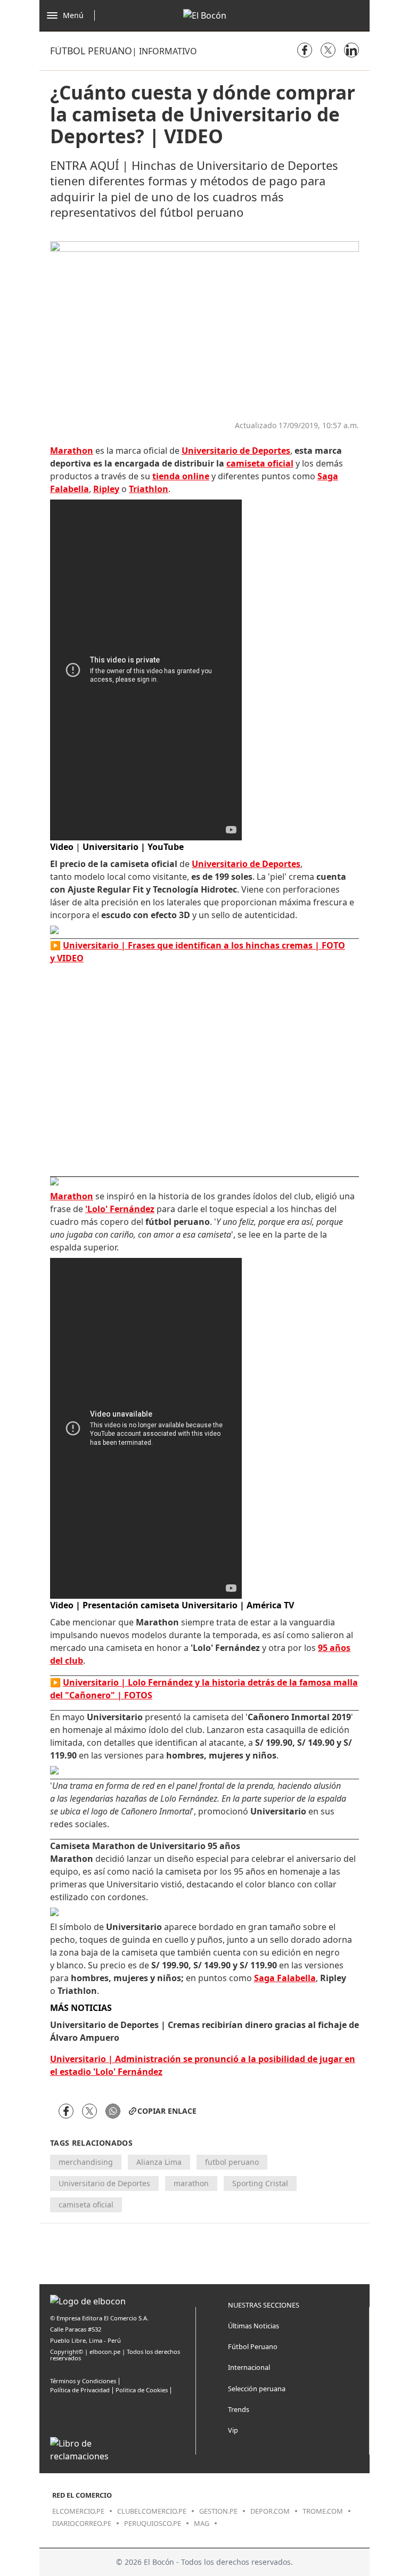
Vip (233, 2430)
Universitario (111, 847)
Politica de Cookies (142, 2390)
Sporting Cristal (260, 2183)
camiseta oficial (144, 864)
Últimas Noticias (253, 2326)
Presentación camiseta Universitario (160, 1605)
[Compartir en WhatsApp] (113, 2111)
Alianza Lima (159, 2162)
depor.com (270, 2511)
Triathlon (77, 1991)
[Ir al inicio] (205, 15)
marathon (191, 2183)
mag (202, 2523)
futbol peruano (232, 2162)
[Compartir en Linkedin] (351, 50)
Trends (239, 2409)
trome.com (323, 2511)
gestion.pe (218, 2511)
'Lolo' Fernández (225, 1648)
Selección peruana (257, 2389)
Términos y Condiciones (83, 2381)
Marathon (157, 1622)
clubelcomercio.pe (152, 2511)
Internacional (249, 2367)
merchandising (86, 2162)
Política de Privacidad (80, 2390)
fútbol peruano (178, 1222)
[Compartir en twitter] (328, 50)
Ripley (333, 1978)
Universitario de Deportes (236, 451)
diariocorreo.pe (82, 2523)
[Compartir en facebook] (305, 50)
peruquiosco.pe (153, 2523)
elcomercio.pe (78, 2511)
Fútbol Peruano (91, 51)
